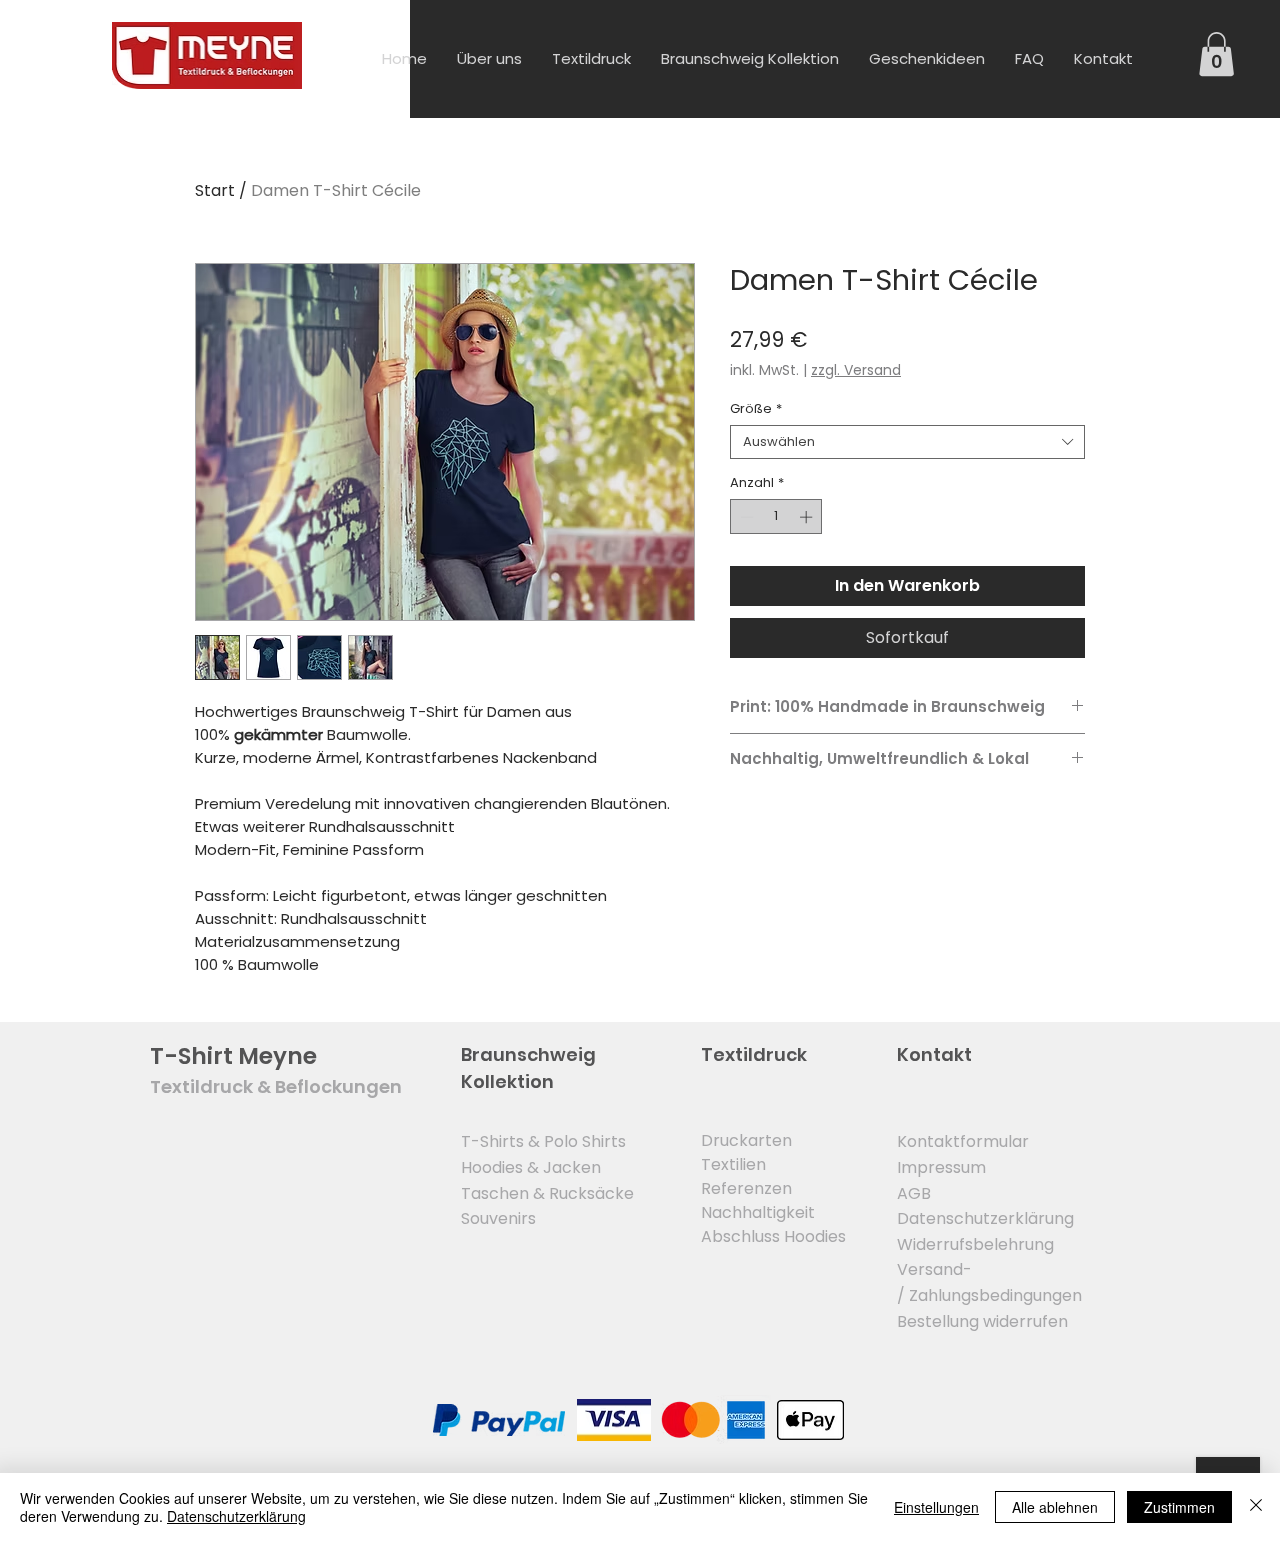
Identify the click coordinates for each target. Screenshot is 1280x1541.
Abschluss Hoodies (773, 1236)
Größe (756, 409)
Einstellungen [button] (936, 1507)
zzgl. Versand (856, 370)
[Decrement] (745, 517)
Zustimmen (1179, 1507)
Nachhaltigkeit (758, 1212)
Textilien (733, 1164)
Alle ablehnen (1055, 1507)
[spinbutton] (776, 517)
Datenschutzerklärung (236, 1516)
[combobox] (907, 442)
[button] (1216, 54)
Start (215, 190)
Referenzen (746, 1188)
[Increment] (808, 517)
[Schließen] (1256, 1507)
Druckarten (746, 1140)
